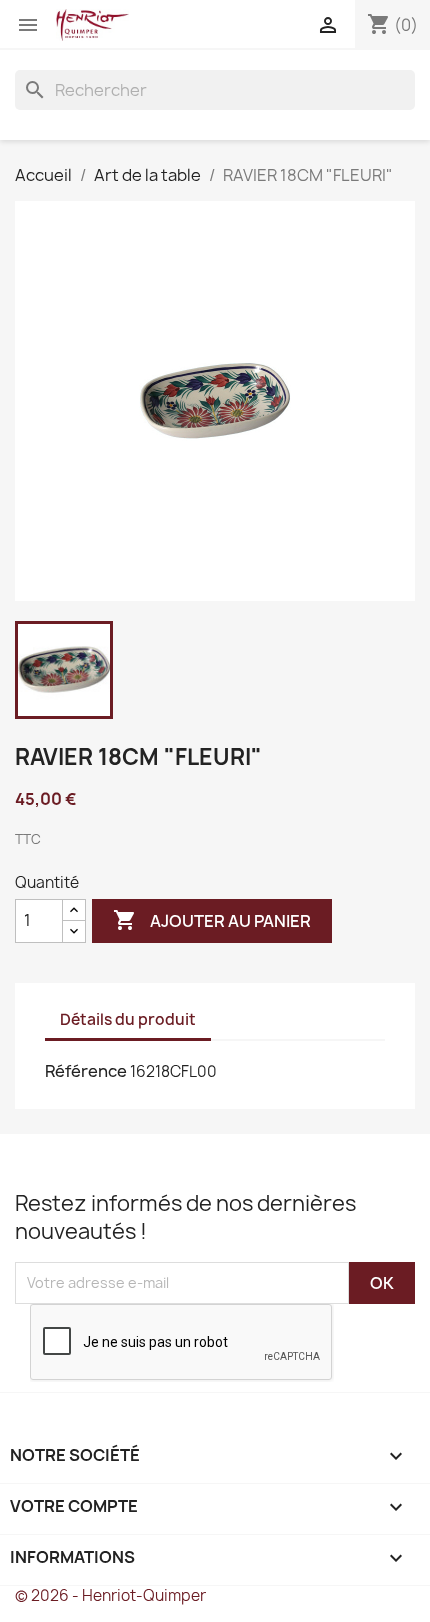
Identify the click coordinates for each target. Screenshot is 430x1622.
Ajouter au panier (212, 920)
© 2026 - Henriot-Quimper (110, 1595)
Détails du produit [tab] (128, 1019)
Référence (86, 1071)
